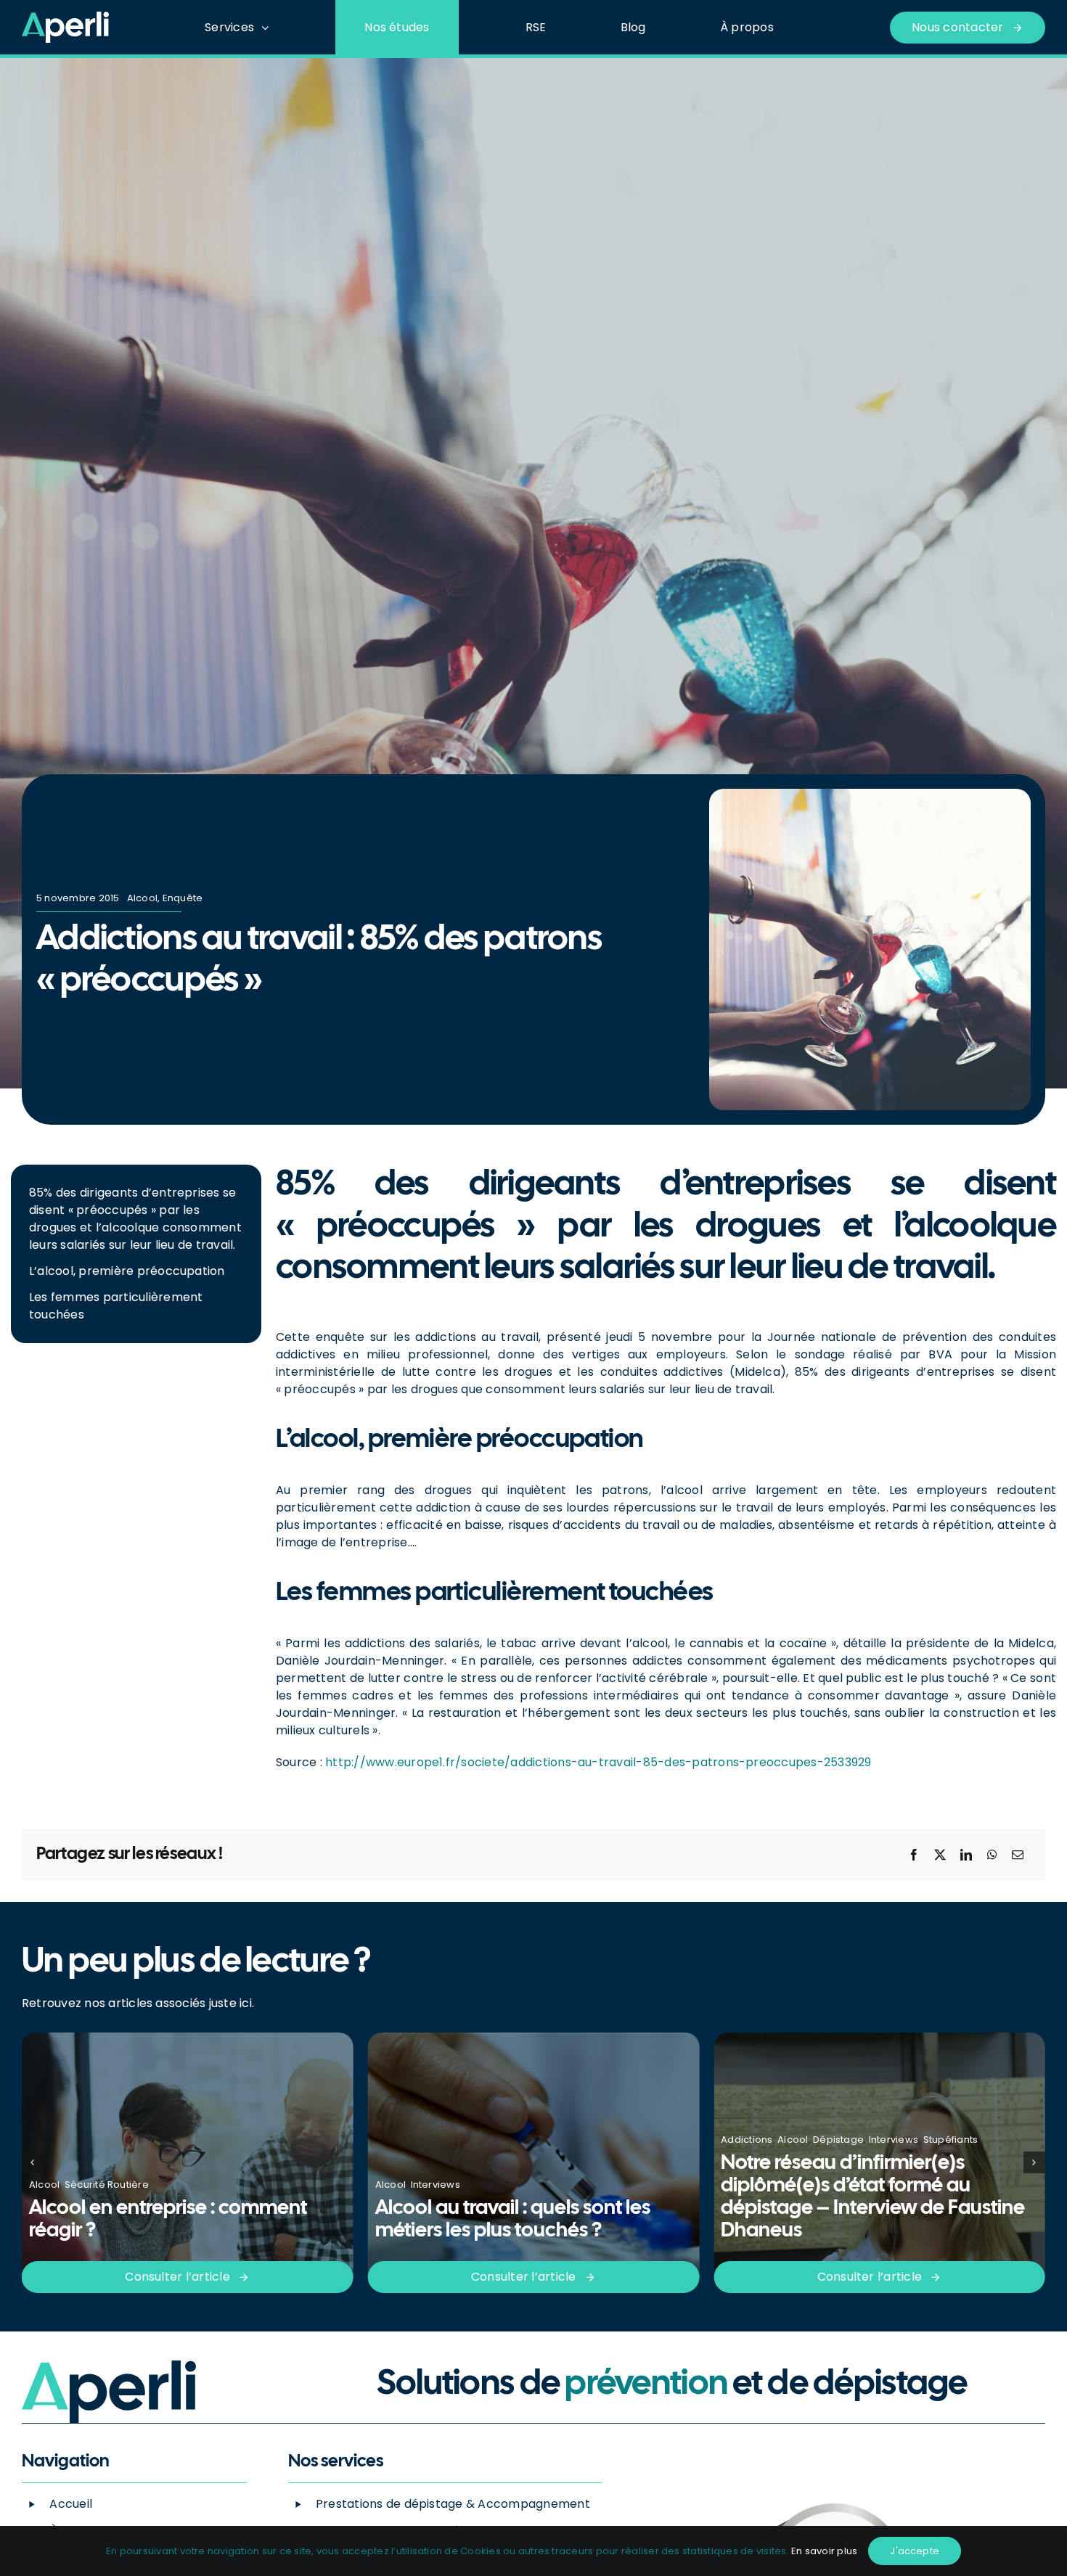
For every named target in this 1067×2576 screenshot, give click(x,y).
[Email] (1018, 1855)
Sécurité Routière (911, 2162)
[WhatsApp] (992, 1855)
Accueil (71, 2504)
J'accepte (915, 2551)
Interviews (89, 2185)
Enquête (183, 898)
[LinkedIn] (966, 1855)
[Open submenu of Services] (269, 27)
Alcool (142, 898)
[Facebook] (914, 1855)
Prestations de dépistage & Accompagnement (453, 2504)
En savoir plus (824, 2551)
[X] (940, 1855)
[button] (33, 2162)
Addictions (401, 2140)
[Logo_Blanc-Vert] (65, 17)
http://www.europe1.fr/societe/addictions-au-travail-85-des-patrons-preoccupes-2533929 (598, 1762)
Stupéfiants (605, 2140)
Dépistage (492, 2140)
